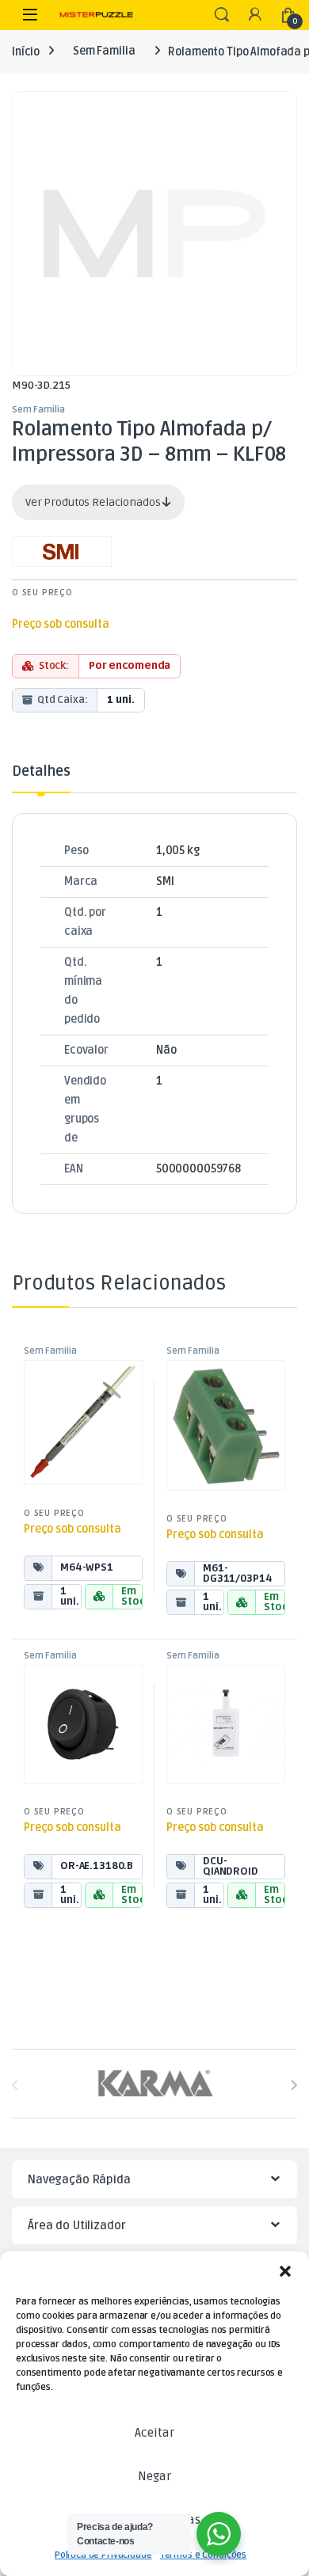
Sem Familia (104, 51)
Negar (154, 2476)
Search (222, 15)
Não (166, 1050)
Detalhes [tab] (41, 772)
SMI (165, 881)
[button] (285, 2271)
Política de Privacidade (103, 2555)
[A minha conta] (255, 15)
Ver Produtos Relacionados (94, 502)
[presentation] (294, 2085)
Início (26, 51)
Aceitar (154, 2433)
